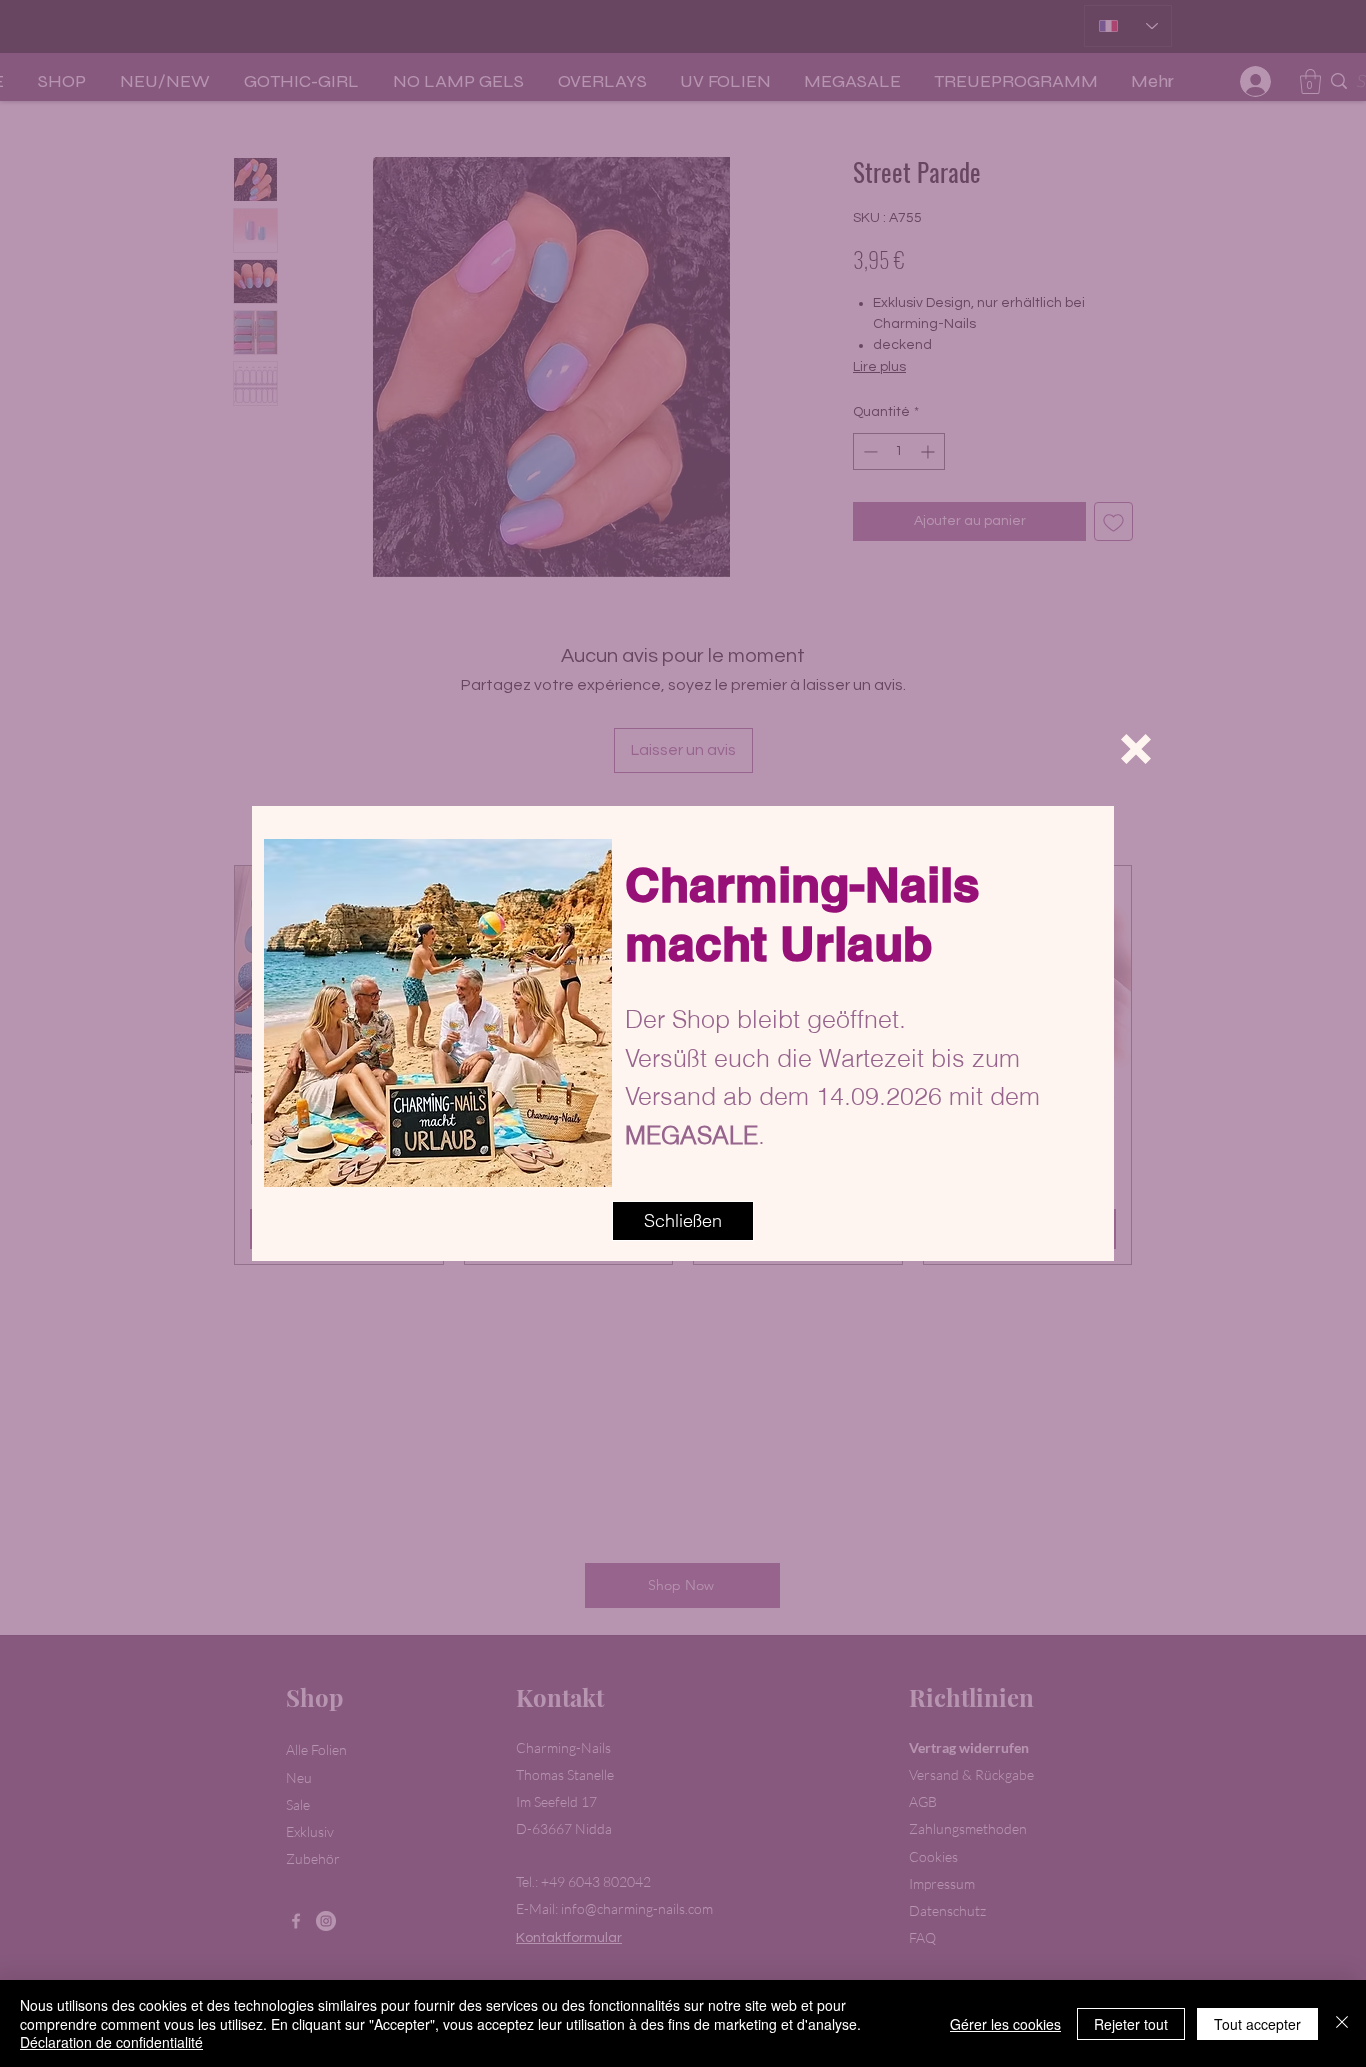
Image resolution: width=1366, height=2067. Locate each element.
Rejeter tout (1131, 2024)
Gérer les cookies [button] (1005, 2024)
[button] (1136, 749)
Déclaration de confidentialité (111, 2042)
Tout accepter (1257, 2024)
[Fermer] (1342, 2023)
